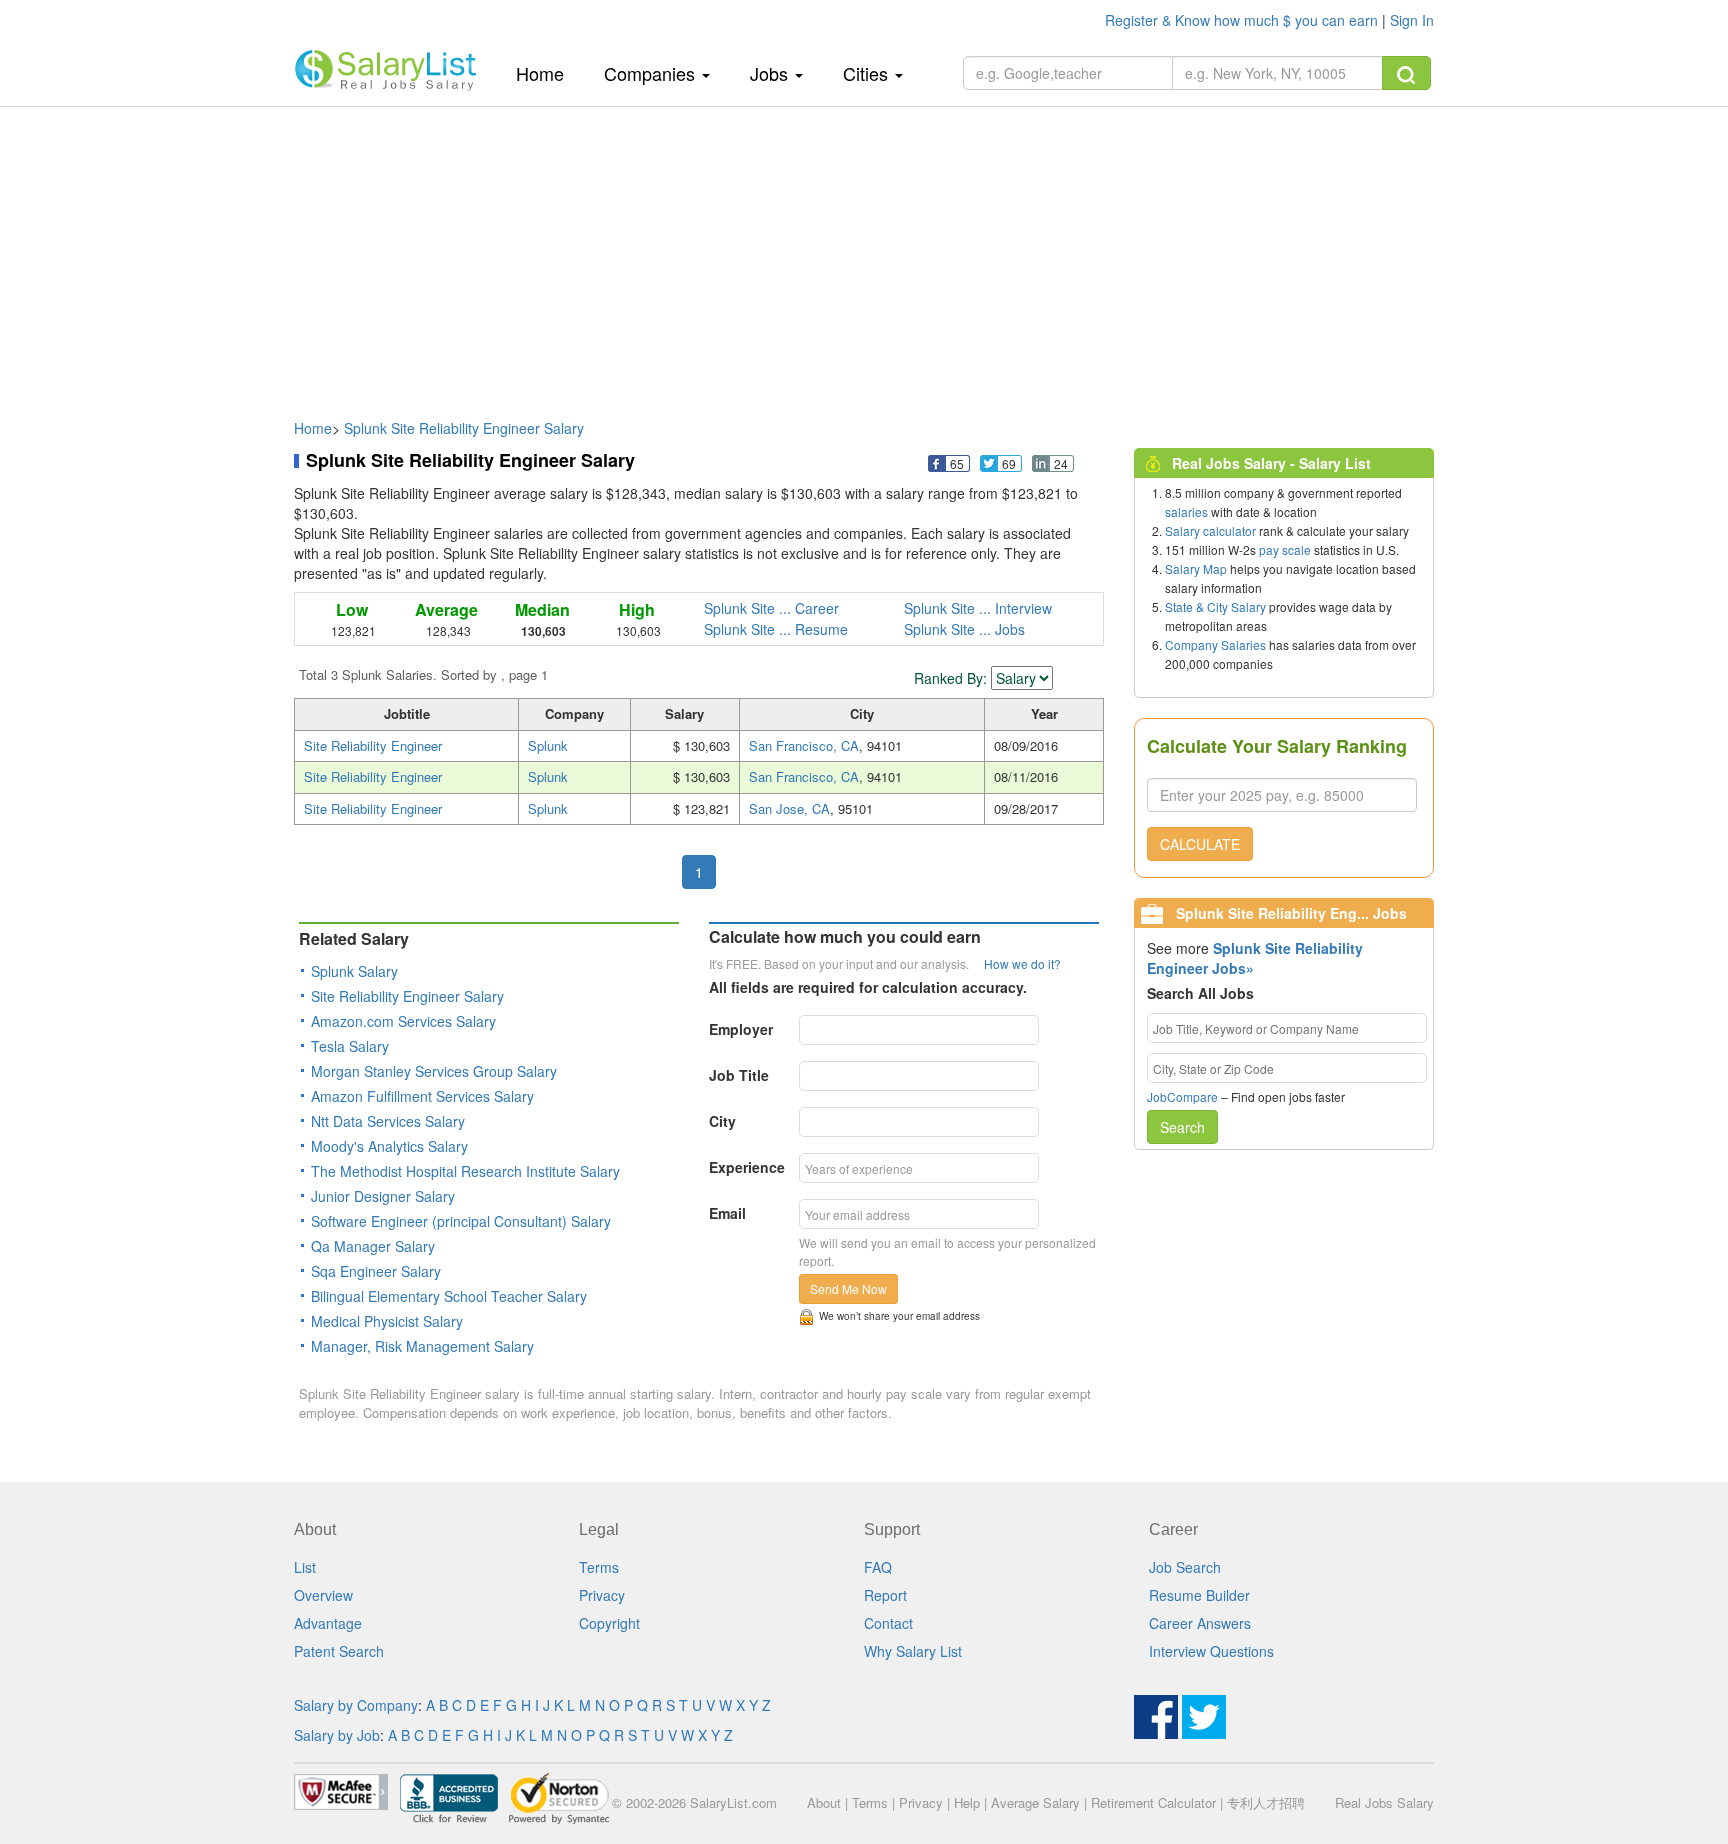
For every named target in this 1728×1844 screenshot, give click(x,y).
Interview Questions (1211, 1651)
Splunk (548, 745)
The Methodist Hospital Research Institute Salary (465, 1171)
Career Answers (1200, 1623)
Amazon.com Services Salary (403, 1021)
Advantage (328, 1623)
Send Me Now (848, 1288)
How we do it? (1022, 963)
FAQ (878, 1567)
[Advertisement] (864, 253)
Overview (323, 1595)
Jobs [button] (771, 73)
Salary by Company (356, 1705)
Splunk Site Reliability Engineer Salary (464, 428)
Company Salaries (1215, 644)
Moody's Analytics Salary (389, 1146)
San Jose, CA (789, 808)
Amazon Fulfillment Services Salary (422, 1096)
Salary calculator (1210, 530)
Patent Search (339, 1651)
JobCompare (1182, 1096)
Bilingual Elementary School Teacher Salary (449, 1296)
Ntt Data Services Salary (388, 1121)
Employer (741, 1029)
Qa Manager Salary (373, 1246)
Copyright (609, 1623)
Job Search (1185, 1567)
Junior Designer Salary (383, 1196)
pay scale (1285, 549)
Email (727, 1213)
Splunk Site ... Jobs (964, 629)
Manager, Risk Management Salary (422, 1346)
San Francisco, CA (804, 745)
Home (547, 72)
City (722, 1121)
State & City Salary (1215, 606)
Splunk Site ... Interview (978, 608)
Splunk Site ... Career (771, 608)
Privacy (602, 1595)
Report (885, 1595)
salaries (1186, 511)
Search (1182, 1127)
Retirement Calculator (1153, 1802)
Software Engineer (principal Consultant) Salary (461, 1221)
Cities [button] (868, 73)
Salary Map (1196, 568)
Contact (888, 1623)
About (824, 1802)
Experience (747, 1167)
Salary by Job (337, 1735)
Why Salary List (913, 1651)
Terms (599, 1567)
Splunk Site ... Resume (776, 629)
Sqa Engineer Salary (376, 1271)
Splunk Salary (354, 971)
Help (967, 1802)
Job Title (739, 1075)
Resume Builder (1199, 1595)
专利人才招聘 (1266, 1802)
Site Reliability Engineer (373, 745)
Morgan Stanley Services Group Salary (434, 1071)
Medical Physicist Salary (387, 1321)
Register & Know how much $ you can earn (1243, 20)
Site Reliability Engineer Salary (407, 996)
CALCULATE (1200, 844)
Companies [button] (652, 73)
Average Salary (1035, 1802)
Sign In (1412, 20)
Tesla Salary (350, 1046)
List (305, 1567)
